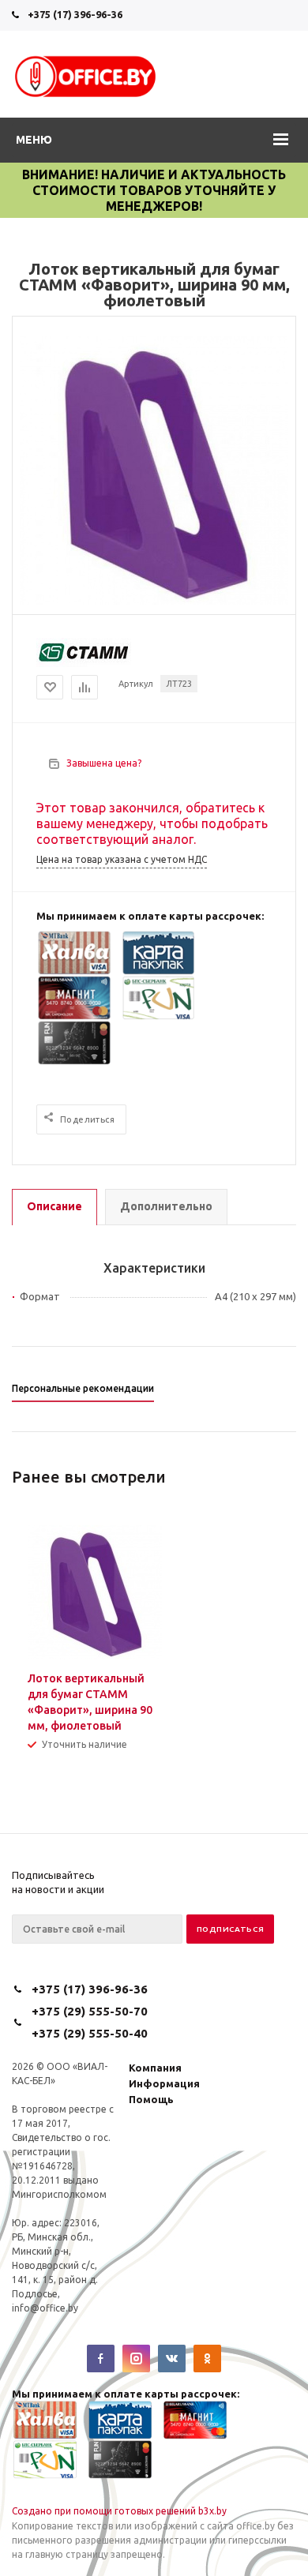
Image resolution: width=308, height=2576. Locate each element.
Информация (164, 2083)
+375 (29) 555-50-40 (90, 2033)
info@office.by (45, 2308)
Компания (155, 2068)
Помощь (151, 2099)
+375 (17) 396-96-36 (75, 14)
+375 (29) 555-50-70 (90, 2011)
